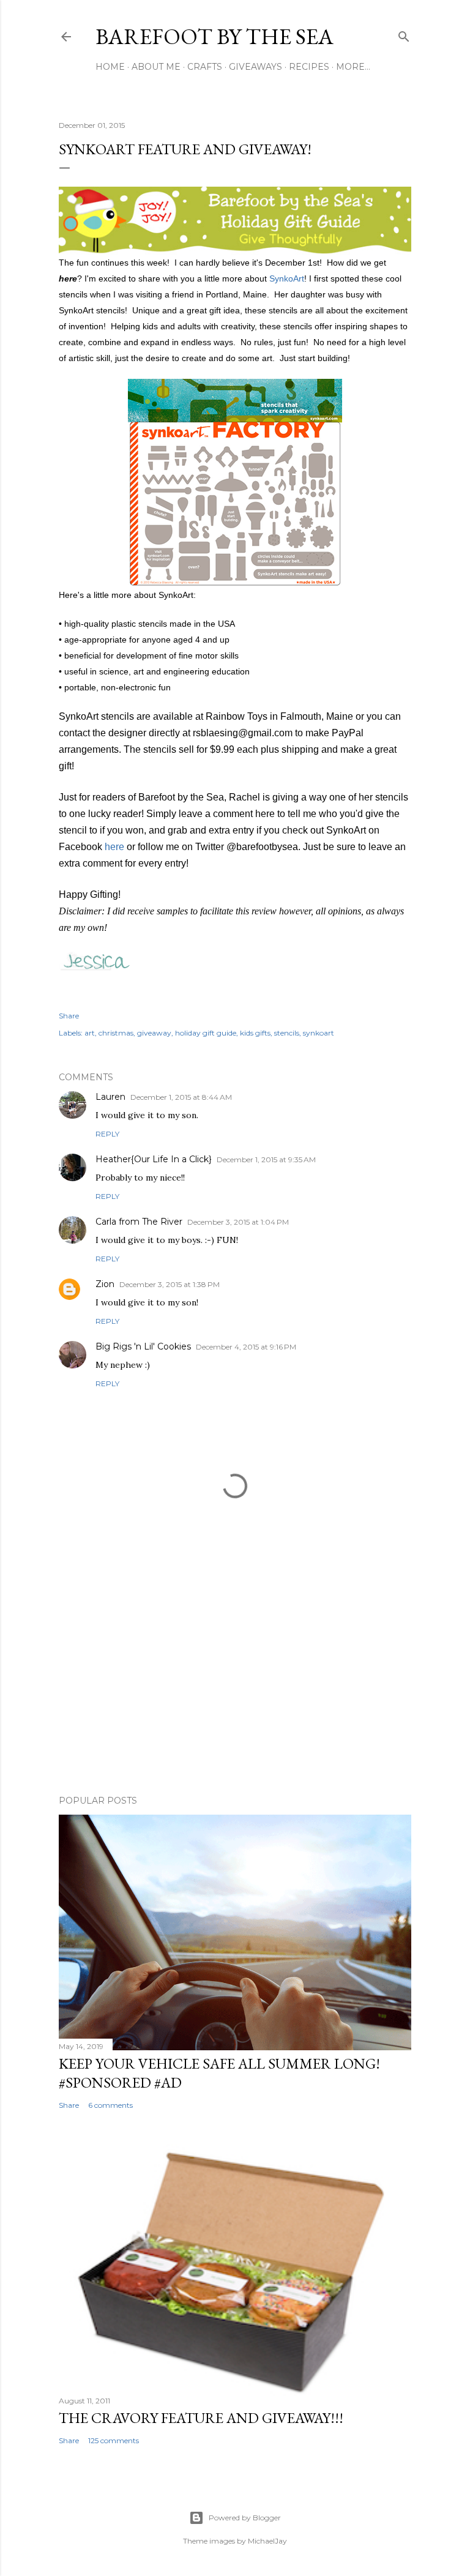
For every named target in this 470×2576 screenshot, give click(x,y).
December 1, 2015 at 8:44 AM (181, 1097)
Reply (107, 1134)
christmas (116, 1033)
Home (110, 67)
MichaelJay (267, 2541)
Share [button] (69, 1016)
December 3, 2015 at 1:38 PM (170, 1284)
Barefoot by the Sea (214, 36)
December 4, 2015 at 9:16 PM (246, 1347)
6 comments (110, 2105)
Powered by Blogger (245, 2518)
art (90, 1033)
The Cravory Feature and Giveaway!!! (201, 2418)
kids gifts (255, 1033)
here (114, 847)
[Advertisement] (235, 1679)
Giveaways (256, 67)
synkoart (319, 1033)
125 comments (114, 2440)
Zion (105, 1284)
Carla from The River (139, 1222)
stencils (287, 1033)
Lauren (110, 1097)
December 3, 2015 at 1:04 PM (238, 1222)
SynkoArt (287, 278)
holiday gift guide (206, 1033)
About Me (156, 67)
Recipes (309, 67)
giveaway (154, 1033)
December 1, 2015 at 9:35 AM (266, 1159)
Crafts (205, 67)
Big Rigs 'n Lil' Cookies (143, 1346)
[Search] (404, 34)
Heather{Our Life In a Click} (154, 1159)
